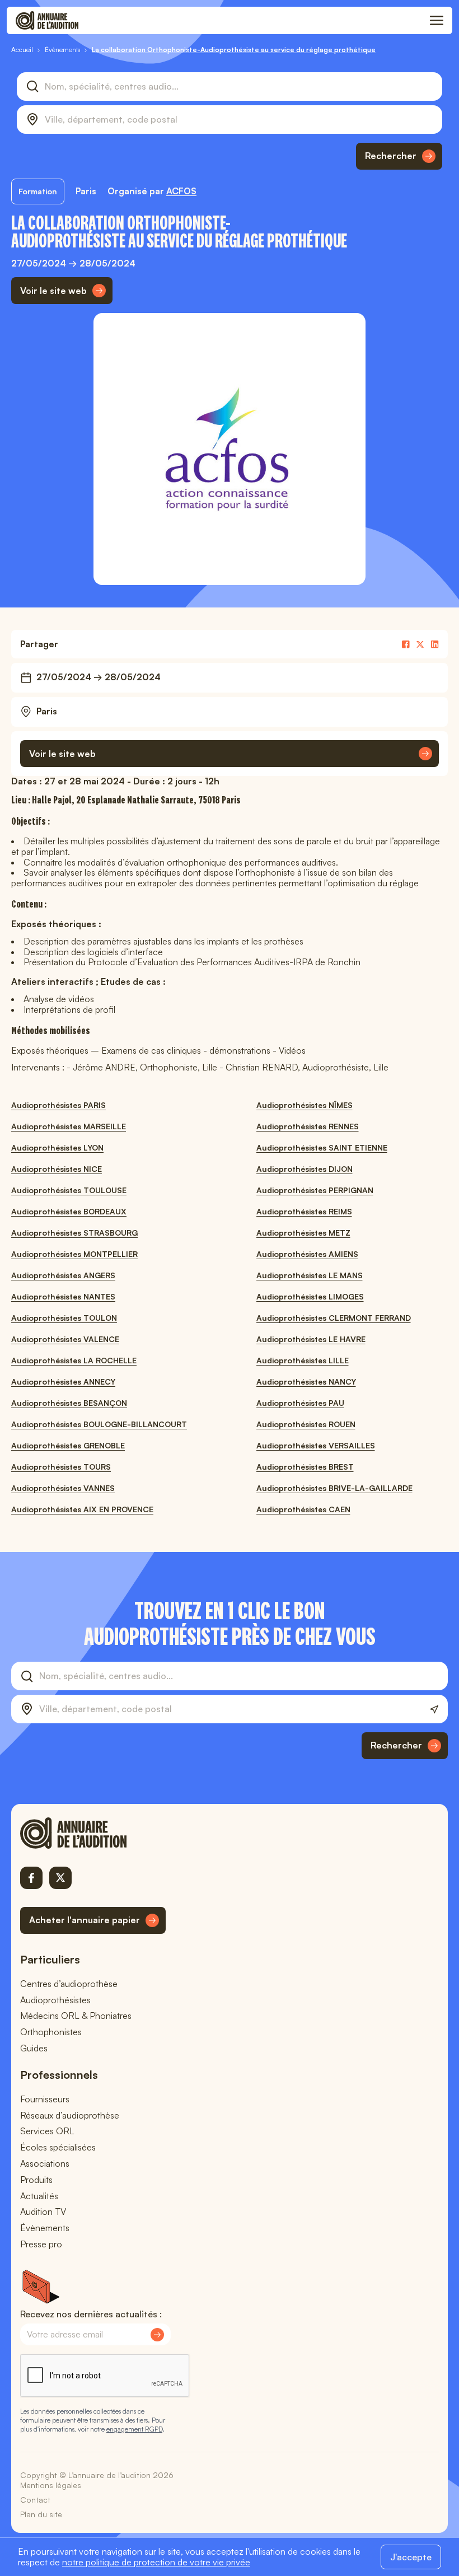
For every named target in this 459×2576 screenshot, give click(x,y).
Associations (45, 2163)
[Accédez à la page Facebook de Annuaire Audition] (31, 1878)
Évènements (45, 2228)
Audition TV (43, 2212)
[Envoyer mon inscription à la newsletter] (157, 2335)
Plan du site (41, 2514)
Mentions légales (51, 2485)
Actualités (39, 2196)
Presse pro (41, 2244)
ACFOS (181, 191)
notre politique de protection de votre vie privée (156, 2562)
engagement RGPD (134, 2429)
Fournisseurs (45, 2099)
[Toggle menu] (437, 21)
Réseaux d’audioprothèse (70, 2115)
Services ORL (47, 2131)
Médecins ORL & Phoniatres (76, 2016)
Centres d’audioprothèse (69, 1984)
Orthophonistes (51, 2032)
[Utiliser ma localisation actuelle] (434, 1710)
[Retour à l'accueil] (93, 1833)
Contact (35, 2500)
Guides (34, 2048)
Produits (36, 2180)
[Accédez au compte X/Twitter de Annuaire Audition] (60, 1878)
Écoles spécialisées (58, 2147)
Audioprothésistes (55, 2000)
